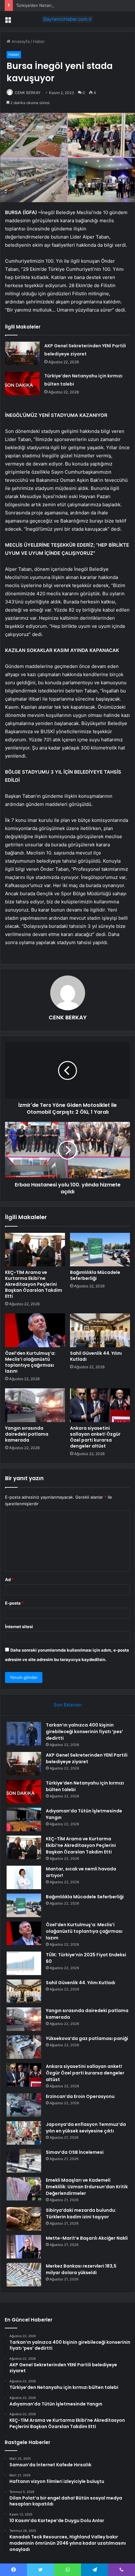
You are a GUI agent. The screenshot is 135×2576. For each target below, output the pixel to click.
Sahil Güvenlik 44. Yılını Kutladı (96, 1356)
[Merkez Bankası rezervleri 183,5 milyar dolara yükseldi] (24, 2275)
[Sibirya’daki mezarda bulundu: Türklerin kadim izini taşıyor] (24, 2219)
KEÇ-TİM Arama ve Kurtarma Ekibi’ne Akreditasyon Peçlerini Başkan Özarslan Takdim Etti (34, 1284)
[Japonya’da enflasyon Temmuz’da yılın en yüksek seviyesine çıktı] (24, 2133)
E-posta (14, 1603)
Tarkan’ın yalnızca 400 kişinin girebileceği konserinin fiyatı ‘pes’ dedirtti (84, 1732)
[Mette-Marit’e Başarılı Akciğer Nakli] (24, 2247)
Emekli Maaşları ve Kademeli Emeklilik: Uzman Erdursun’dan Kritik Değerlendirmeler (87, 2187)
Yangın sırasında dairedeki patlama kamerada (27, 1434)
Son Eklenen (68, 1705)
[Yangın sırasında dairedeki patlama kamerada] (35, 1405)
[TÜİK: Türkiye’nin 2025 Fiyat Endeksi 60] (24, 1963)
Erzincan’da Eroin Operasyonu (80, 2096)
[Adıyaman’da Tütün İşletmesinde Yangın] (24, 1819)
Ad (9, 1580)
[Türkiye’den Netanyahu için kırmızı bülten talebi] (22, 384)
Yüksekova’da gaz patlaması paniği (87, 2038)
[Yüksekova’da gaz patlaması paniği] (24, 2047)
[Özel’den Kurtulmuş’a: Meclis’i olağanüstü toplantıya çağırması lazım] (35, 1330)
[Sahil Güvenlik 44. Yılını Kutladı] (100, 1330)
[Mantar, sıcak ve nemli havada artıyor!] (24, 1877)
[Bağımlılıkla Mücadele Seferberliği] (100, 1250)
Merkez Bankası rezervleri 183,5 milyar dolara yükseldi (81, 2269)
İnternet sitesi (19, 1627)
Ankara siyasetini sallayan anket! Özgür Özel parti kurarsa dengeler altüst (95, 1437)
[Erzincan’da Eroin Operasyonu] (24, 2105)
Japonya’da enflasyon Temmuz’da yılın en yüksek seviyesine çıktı (86, 2128)
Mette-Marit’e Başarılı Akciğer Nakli (87, 2238)
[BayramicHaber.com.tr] (67, 19)
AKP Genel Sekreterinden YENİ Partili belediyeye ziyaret (87, 1758)
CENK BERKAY (28, 93)
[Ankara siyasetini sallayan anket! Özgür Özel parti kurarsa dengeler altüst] (100, 1405)
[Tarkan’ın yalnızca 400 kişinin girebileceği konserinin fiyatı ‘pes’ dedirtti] (24, 1734)
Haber (39, 41)
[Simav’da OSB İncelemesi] (24, 2161)
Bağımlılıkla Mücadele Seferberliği (95, 1275)
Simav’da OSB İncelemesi (75, 2152)
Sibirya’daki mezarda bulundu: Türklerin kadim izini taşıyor (81, 2213)
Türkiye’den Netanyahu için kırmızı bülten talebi (62, 5)
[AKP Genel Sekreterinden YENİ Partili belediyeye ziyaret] (22, 353)
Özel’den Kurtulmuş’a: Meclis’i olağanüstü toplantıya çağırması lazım (30, 1362)
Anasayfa (20, 41)
